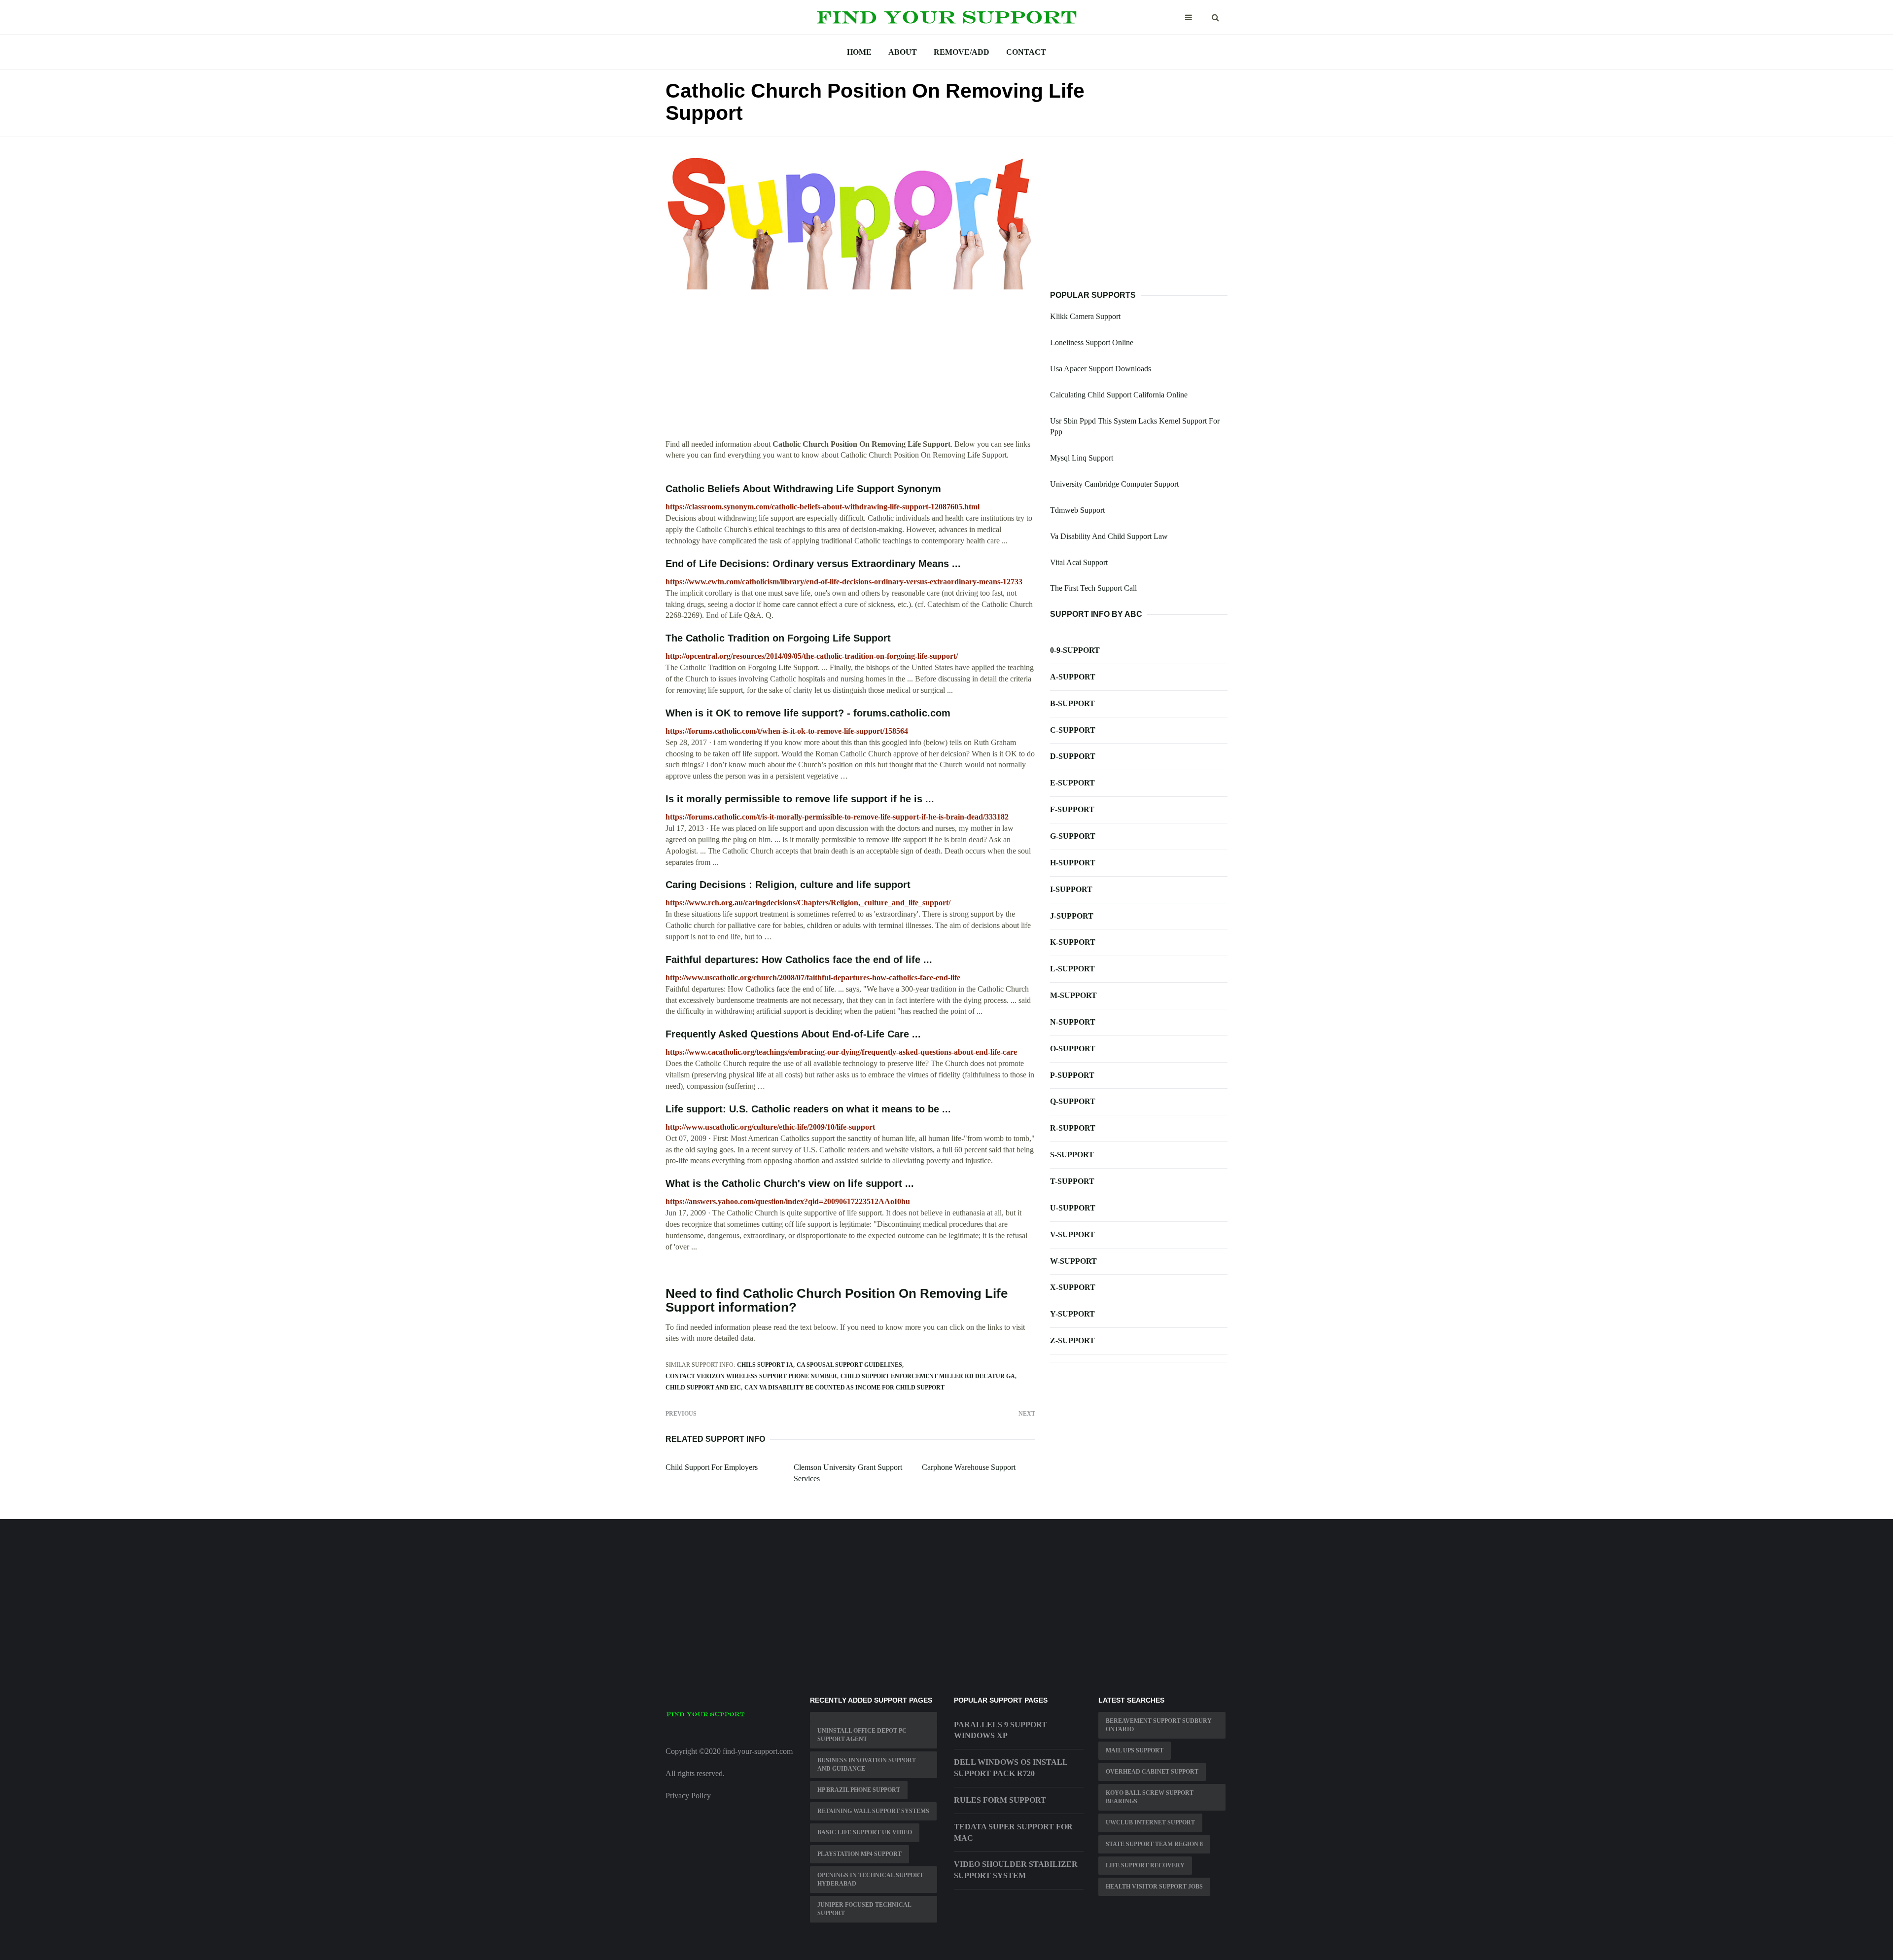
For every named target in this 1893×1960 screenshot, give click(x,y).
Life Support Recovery (1145, 1865)
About (903, 52)
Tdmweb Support (1077, 510)
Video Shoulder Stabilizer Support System (1016, 1870)
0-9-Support (1075, 650)
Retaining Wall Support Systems (873, 1811)
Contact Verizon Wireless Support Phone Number (751, 1376)
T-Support (1072, 1181)
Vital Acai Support (1079, 562)
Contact (1026, 52)
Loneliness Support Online (1092, 342)
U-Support (1073, 1208)
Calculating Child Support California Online (1119, 395)
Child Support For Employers (712, 1467)
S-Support (1072, 1155)
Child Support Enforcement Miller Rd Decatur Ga (928, 1376)
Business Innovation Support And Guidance (867, 1764)
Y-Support (1072, 1314)
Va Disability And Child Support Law (1109, 536)
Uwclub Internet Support (1150, 1822)
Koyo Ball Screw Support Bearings (1150, 1797)
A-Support (1073, 677)
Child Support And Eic (703, 1388)
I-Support (1071, 889)
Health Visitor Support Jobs (1154, 1887)
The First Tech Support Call (1093, 588)
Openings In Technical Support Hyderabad (870, 1879)
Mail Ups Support (1135, 1750)
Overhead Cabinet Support (1152, 1772)
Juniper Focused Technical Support (864, 1909)
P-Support (1072, 1075)
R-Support (1073, 1128)
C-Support (1073, 730)
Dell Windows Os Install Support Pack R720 (1011, 1768)
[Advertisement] (850, 370)
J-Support (1072, 916)
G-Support (1073, 836)
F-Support (1072, 809)
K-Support (1073, 942)
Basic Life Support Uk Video (865, 1832)
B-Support (1072, 703)
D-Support (1073, 756)
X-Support (1073, 1287)
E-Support (1072, 783)
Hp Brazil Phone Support (859, 1790)
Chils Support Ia (765, 1365)
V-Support (1072, 1234)
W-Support (1073, 1261)
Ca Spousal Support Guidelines (849, 1365)
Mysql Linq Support (1082, 458)
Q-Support (1073, 1101)
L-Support (1072, 969)
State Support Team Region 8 (1154, 1844)
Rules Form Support (1000, 1800)
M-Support (1073, 995)
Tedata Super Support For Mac (1013, 1832)
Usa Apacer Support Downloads (1101, 369)
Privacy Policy (688, 1796)
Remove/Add (962, 52)
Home (859, 52)
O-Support (1073, 1049)
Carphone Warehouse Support (969, 1467)
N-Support (1073, 1022)
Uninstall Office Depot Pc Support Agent (862, 1735)
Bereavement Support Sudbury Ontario (1159, 1725)
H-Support (1073, 863)
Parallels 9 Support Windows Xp (1000, 1730)
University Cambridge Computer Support (1114, 484)
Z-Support (1072, 1340)
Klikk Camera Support (1085, 316)
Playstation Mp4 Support (859, 1854)
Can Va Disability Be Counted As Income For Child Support (844, 1388)
